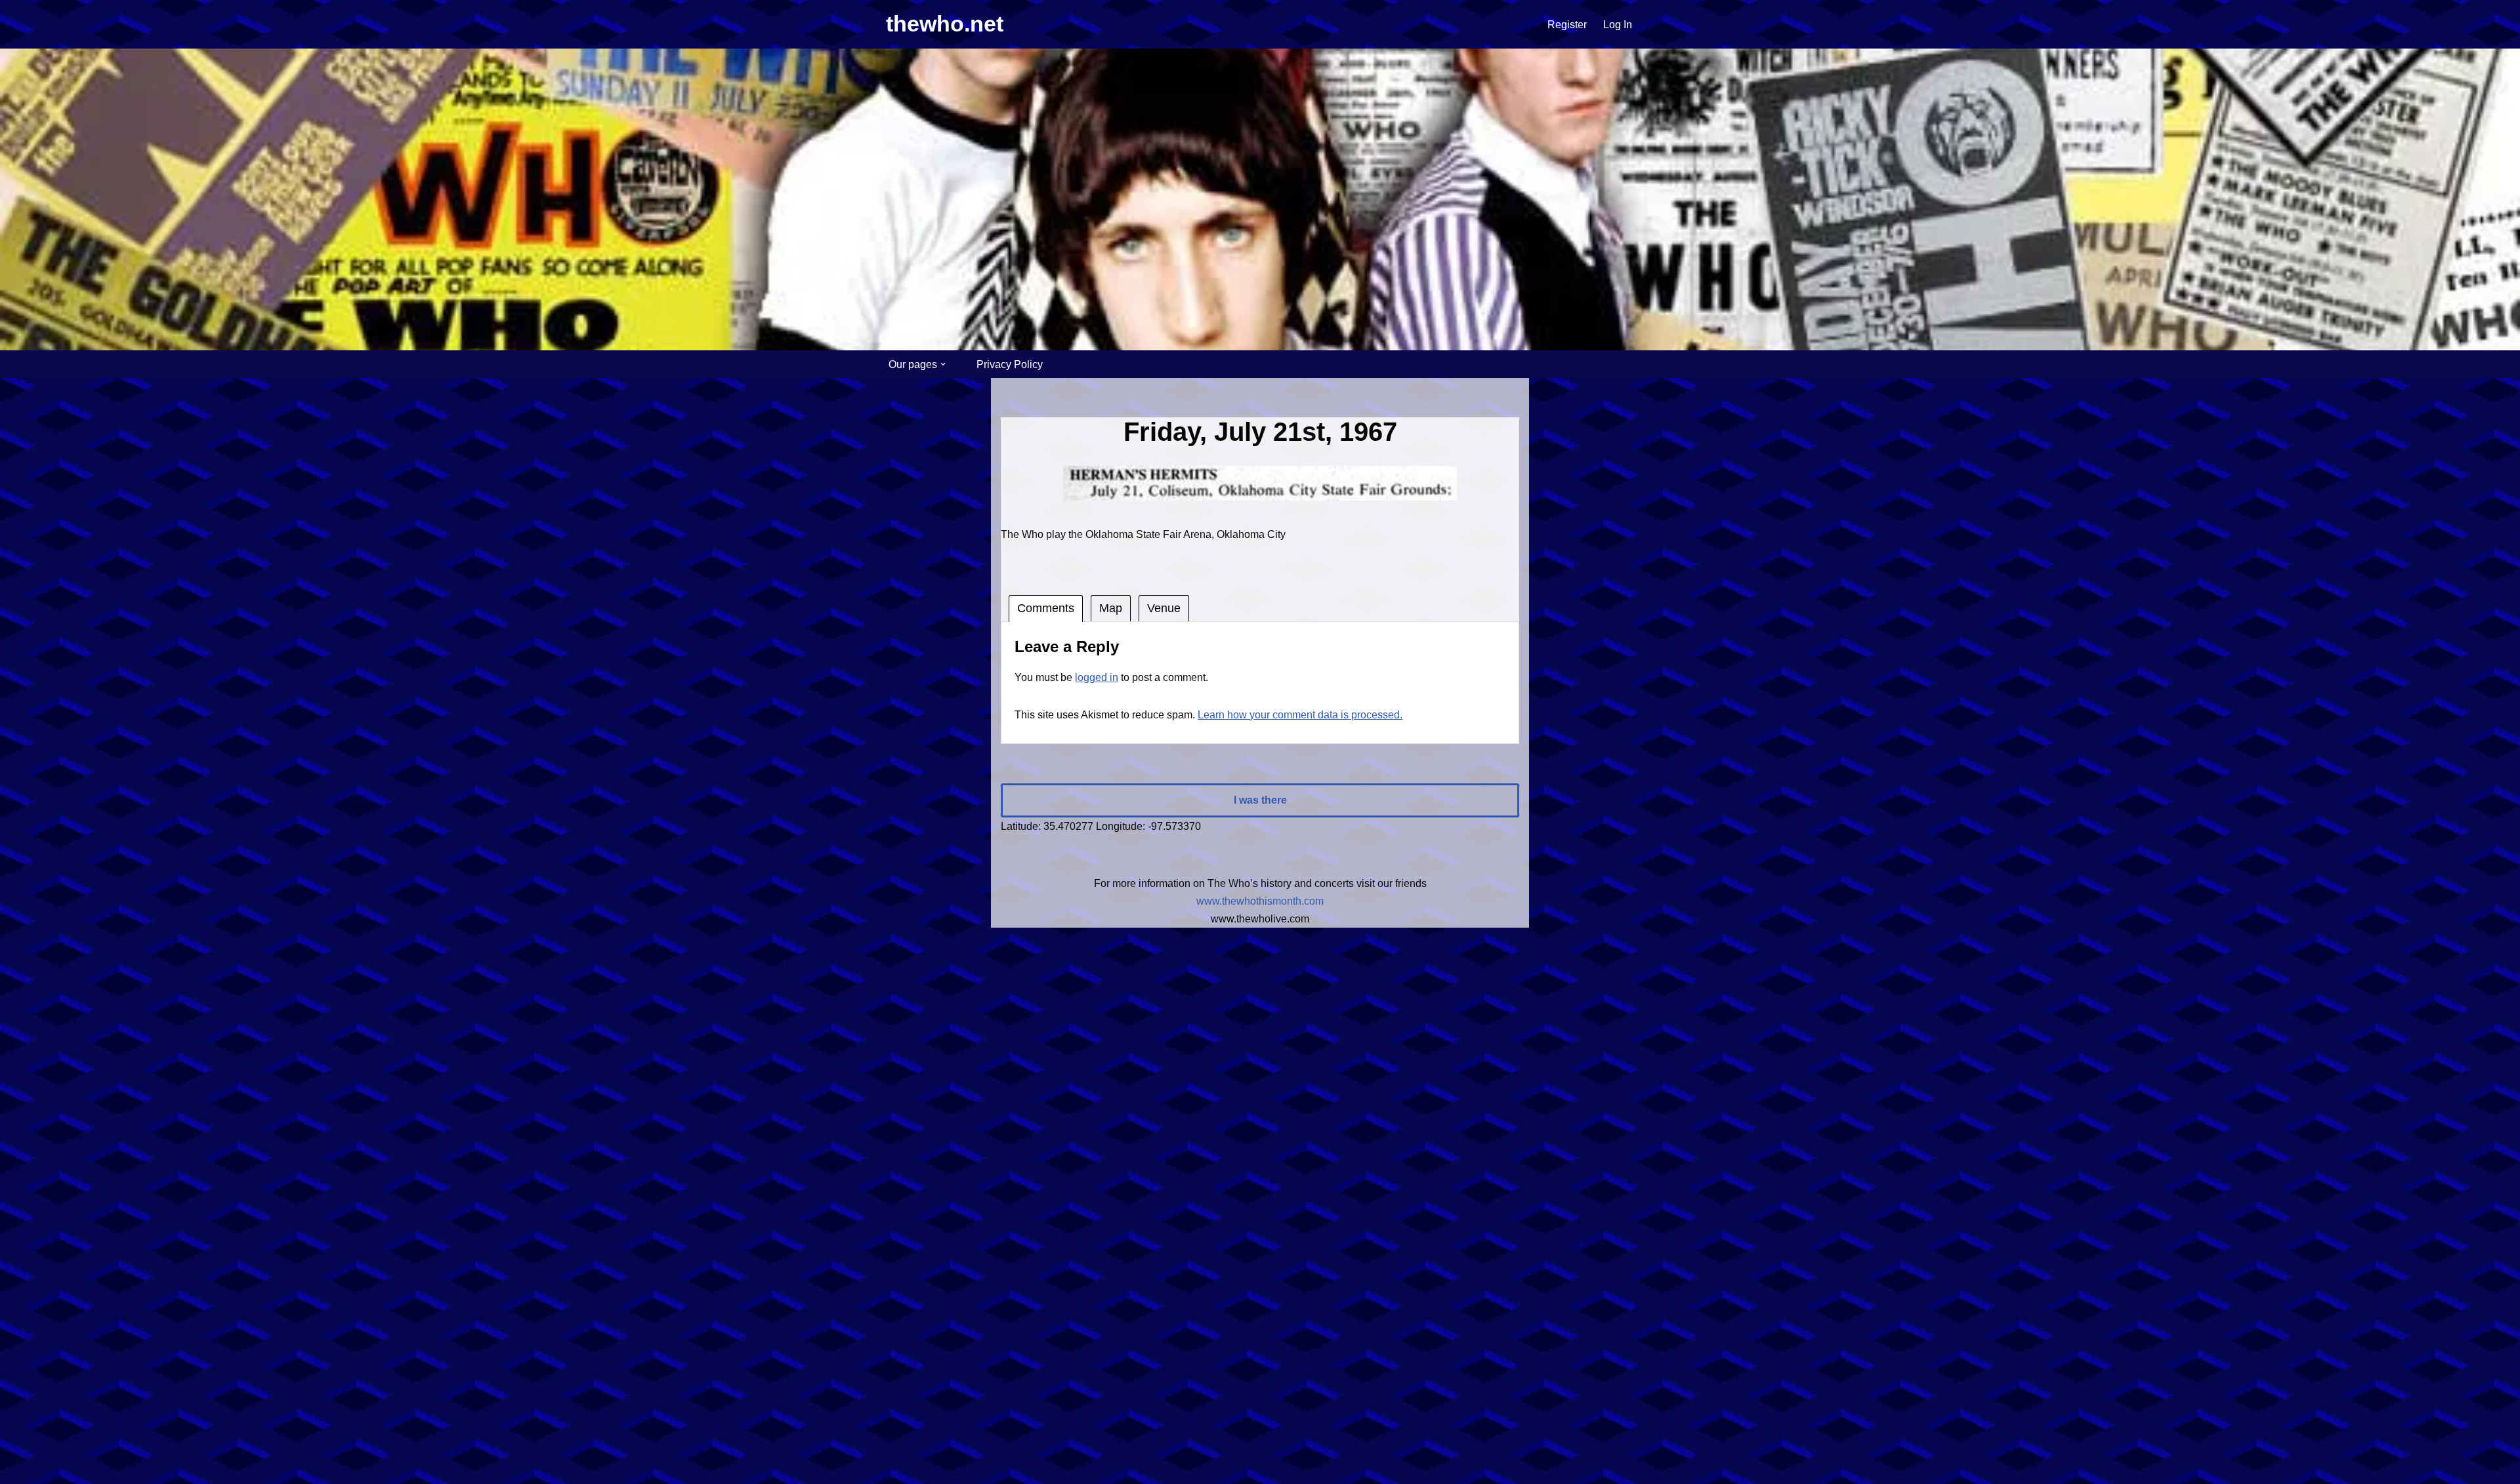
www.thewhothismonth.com (1260, 901)
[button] (943, 364)
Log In (1618, 25)
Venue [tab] (1164, 608)
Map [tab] (1111, 608)
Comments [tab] (1046, 608)
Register (1567, 25)
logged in (1097, 677)
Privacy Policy (1010, 364)
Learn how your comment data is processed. (1300, 715)
